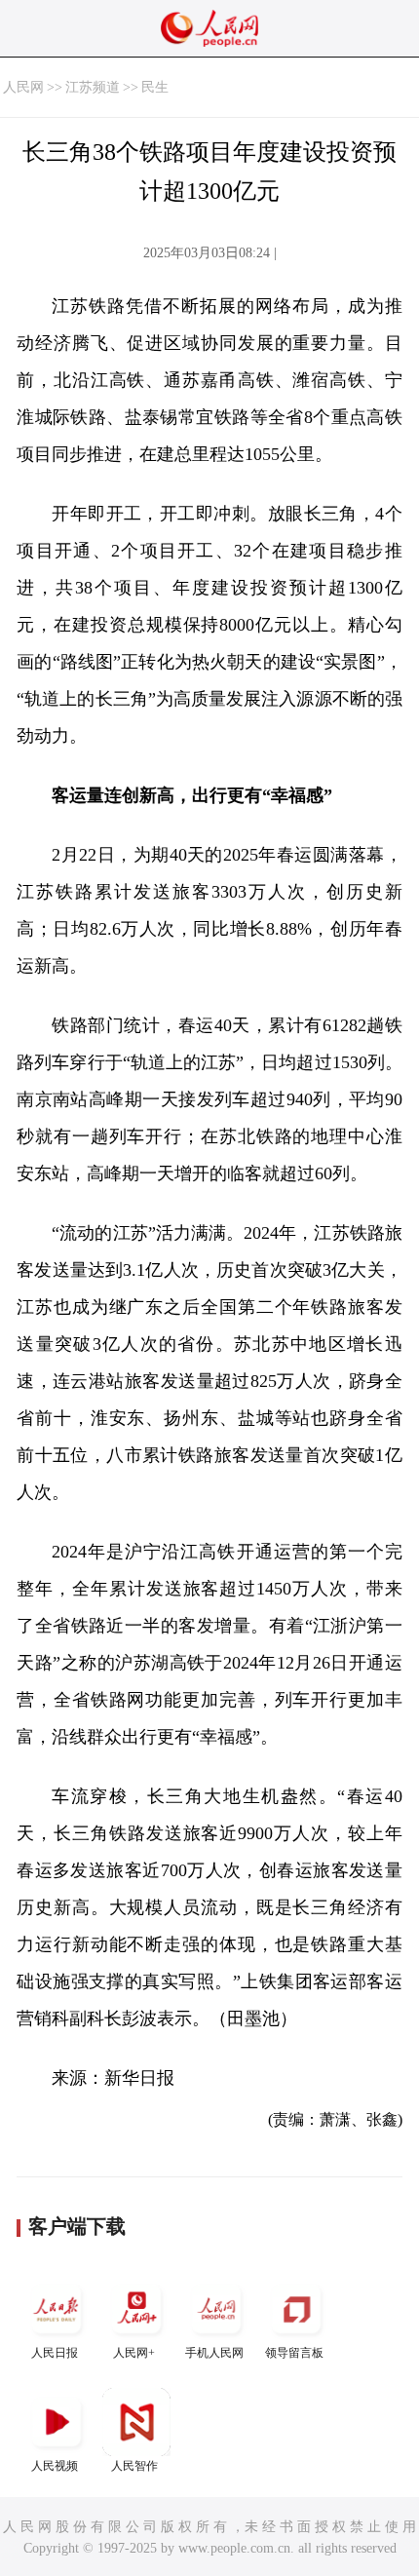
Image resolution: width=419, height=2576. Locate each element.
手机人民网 (214, 2353)
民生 (155, 87)
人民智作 (134, 2466)
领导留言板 (294, 2353)
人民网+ (134, 2353)
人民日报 (55, 2353)
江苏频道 (93, 87)
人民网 (23, 87)
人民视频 (55, 2466)
